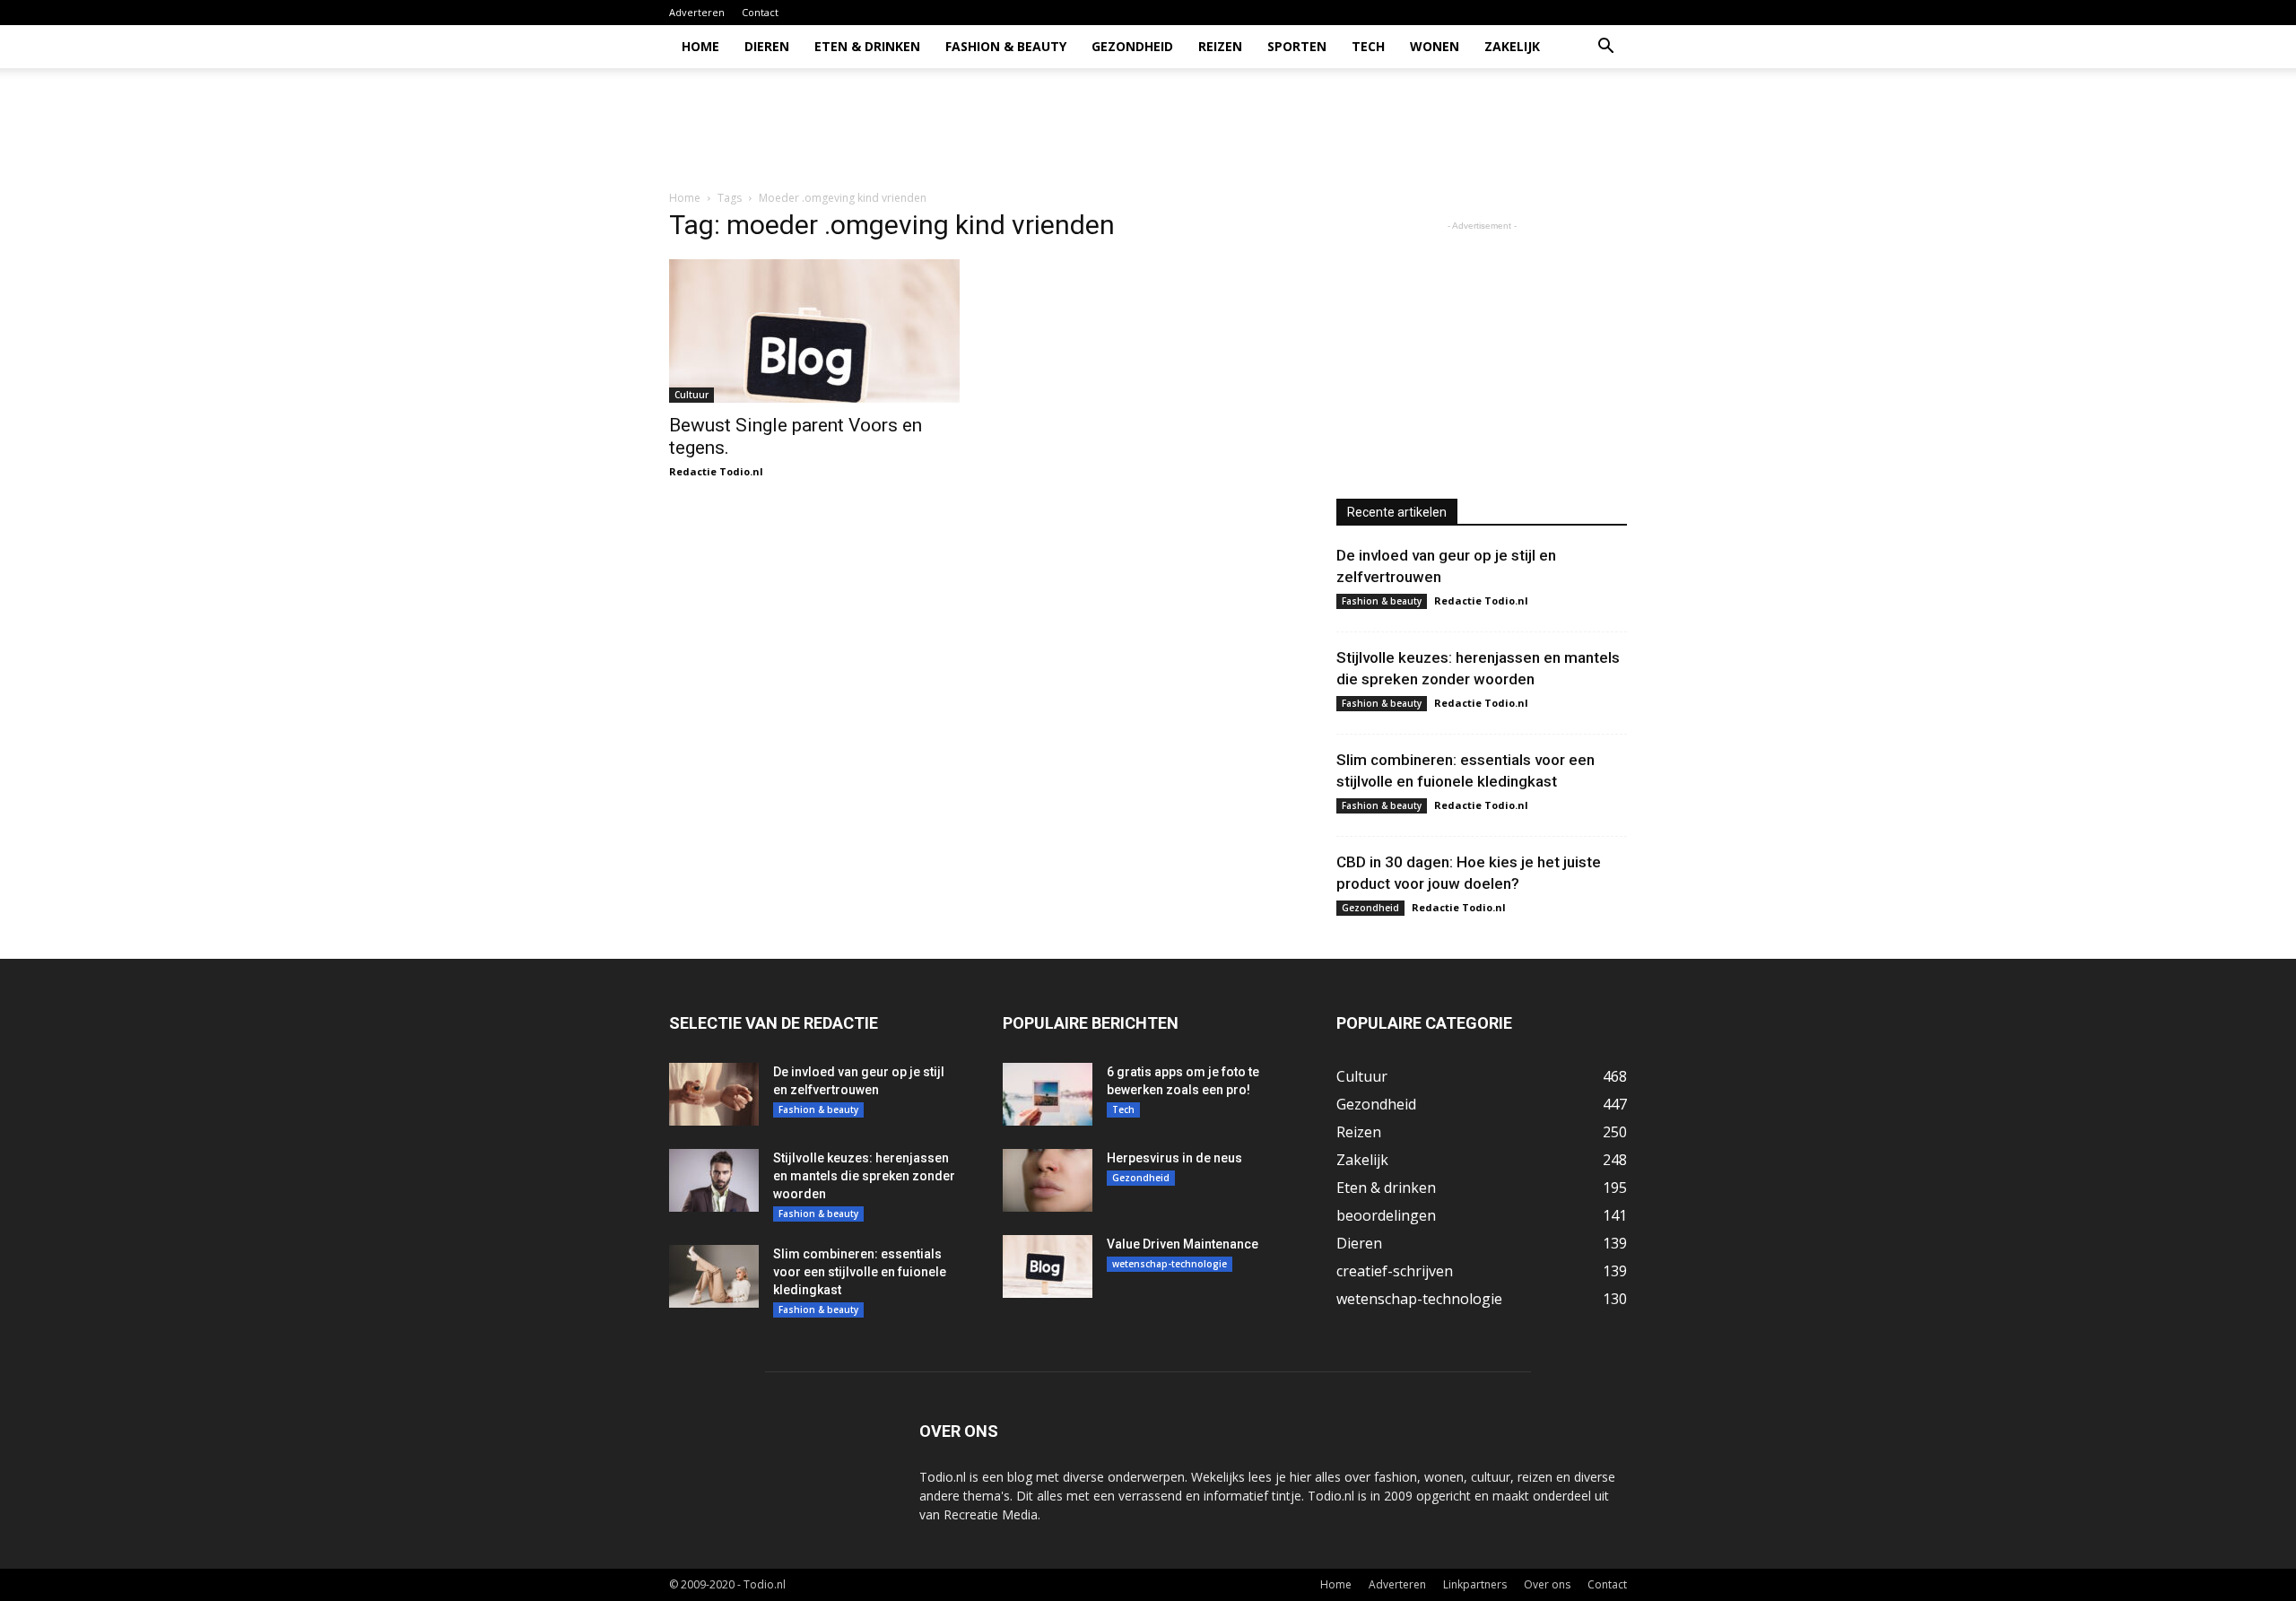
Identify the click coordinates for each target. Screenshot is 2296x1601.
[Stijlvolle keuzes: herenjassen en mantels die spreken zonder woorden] (714, 1180)
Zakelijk (1512, 46)
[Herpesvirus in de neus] (1048, 1180)
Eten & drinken (867, 46)
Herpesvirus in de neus (1174, 1158)
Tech (1368, 46)
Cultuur (691, 395)
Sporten (1297, 46)
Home (700, 46)
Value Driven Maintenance (1183, 1244)
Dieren (767, 46)
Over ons (1547, 1584)
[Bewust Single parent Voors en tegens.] (814, 331)
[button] (1605, 48)
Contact (760, 12)
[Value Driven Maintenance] (1048, 1266)
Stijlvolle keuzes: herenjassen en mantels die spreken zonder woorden (864, 1176)
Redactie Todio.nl (716, 471)
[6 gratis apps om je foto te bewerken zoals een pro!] (1048, 1094)
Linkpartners (1475, 1584)
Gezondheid (1132, 46)
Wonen (1435, 46)
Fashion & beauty (1006, 46)
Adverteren (697, 12)
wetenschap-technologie (1170, 1264)
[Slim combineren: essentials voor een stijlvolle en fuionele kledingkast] (714, 1276)
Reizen (1220, 46)
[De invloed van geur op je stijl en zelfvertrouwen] (714, 1094)
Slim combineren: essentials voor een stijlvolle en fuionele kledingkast (860, 1272)
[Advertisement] (1300, 130)
